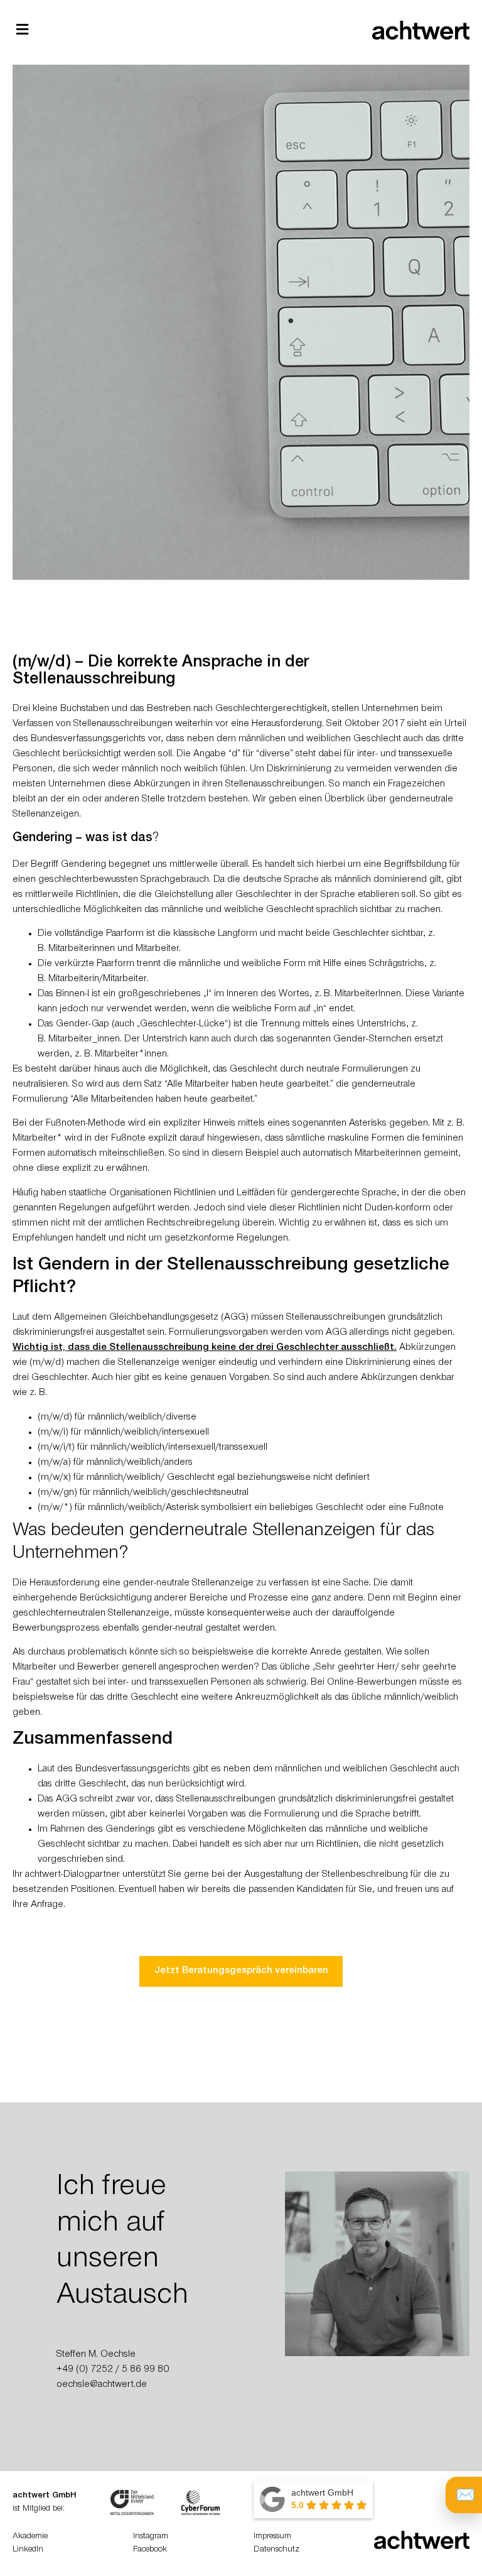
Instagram (151, 2537)
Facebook (150, 2550)
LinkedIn (28, 2550)
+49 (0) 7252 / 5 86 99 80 (113, 2370)
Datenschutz (276, 2550)
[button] (22, 29)
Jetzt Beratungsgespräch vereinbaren (241, 1971)
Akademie (30, 2537)
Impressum (272, 2537)
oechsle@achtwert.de (102, 2385)
